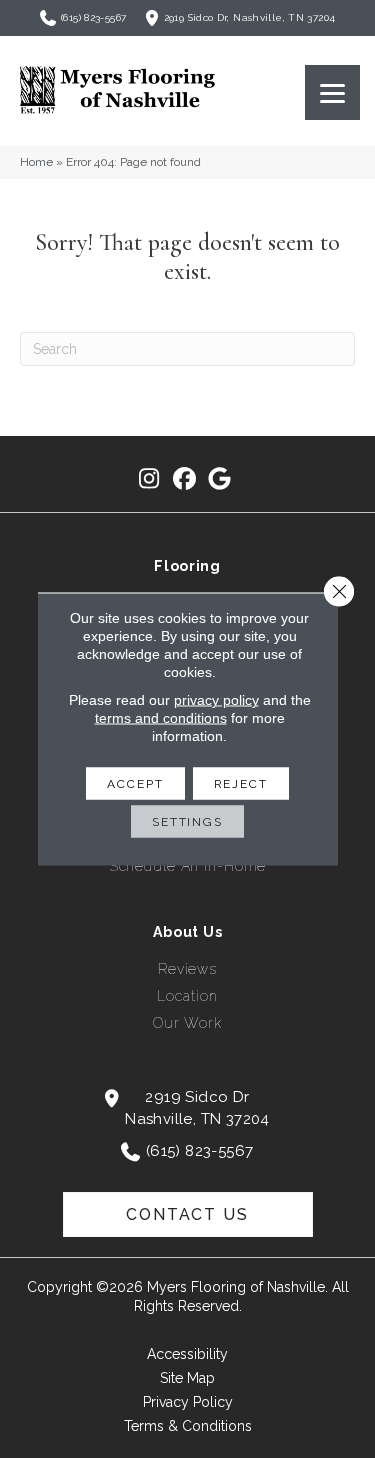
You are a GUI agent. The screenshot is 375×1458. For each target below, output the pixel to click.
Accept (135, 784)
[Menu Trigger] (332, 92)
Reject (241, 784)
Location (187, 996)
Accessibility (187, 1354)
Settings (187, 822)
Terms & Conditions (188, 1426)
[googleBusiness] (219, 479)
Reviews (187, 969)
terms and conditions (161, 718)
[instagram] (149, 479)
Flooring (187, 566)
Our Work (187, 1023)
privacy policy (216, 700)
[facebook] (184, 479)
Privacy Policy (188, 1402)
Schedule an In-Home (188, 866)
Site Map (187, 1378)
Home (36, 162)
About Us (188, 932)
